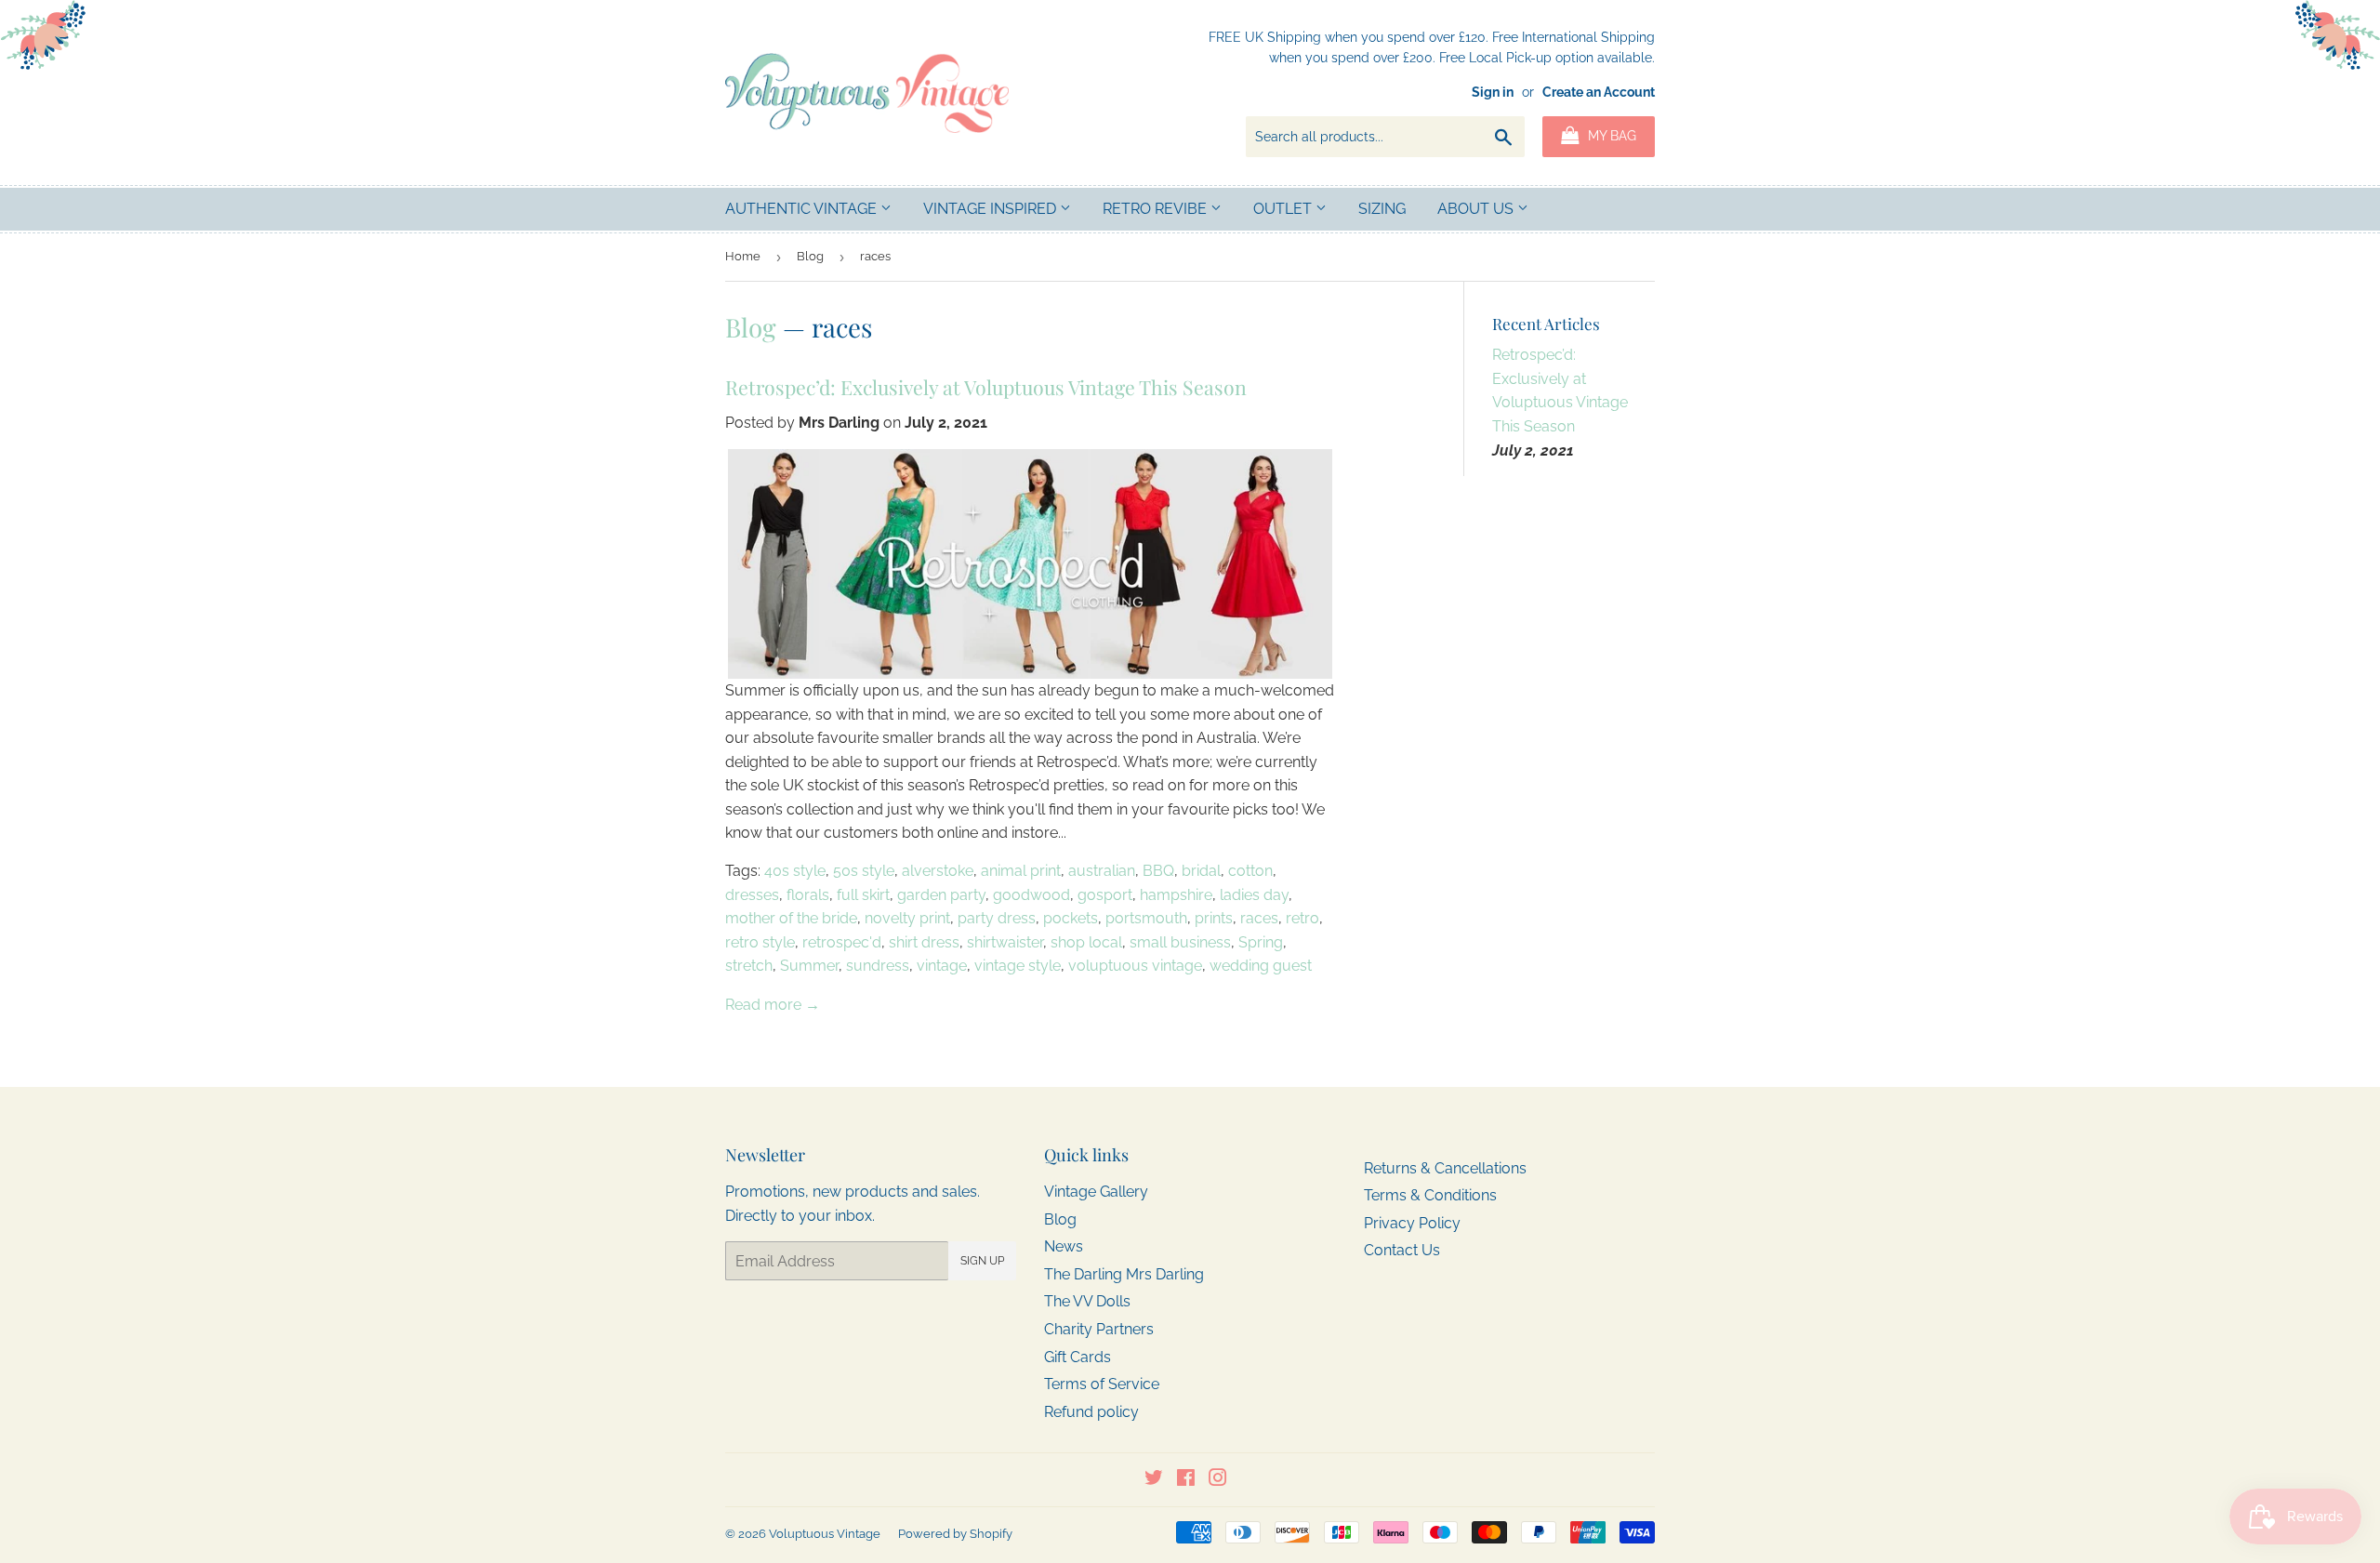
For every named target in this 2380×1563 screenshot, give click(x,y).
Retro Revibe (1157, 209)
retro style (760, 942)
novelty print (907, 918)
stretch (749, 966)
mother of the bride (791, 918)
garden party (941, 895)
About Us (1477, 209)
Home (743, 256)
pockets (1071, 918)
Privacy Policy (1412, 1223)
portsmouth (1146, 918)
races (1259, 918)
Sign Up (982, 1261)
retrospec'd (842, 942)
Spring (1261, 942)
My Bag (1610, 136)
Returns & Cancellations (1445, 1168)
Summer (809, 966)
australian (1102, 871)
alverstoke (938, 871)
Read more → (773, 1005)
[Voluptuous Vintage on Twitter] (1154, 1480)
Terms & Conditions (1430, 1195)
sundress (878, 966)
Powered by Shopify (955, 1534)
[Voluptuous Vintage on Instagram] (1218, 1480)
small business (1180, 942)
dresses (752, 895)
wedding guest (1261, 966)
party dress (997, 918)
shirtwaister (1005, 942)
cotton (1250, 871)
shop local (1086, 942)
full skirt (863, 895)
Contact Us (1402, 1250)
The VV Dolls (1087, 1301)
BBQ (1158, 871)
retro (1302, 918)
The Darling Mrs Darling (1124, 1274)
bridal (1201, 871)
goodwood (1031, 895)
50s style (864, 871)
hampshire (1176, 895)
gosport (1105, 895)
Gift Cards (1078, 1357)
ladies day (1254, 895)
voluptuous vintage (1135, 966)
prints (1214, 918)
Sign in (1493, 92)
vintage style (1018, 966)
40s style (795, 871)
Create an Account (1599, 92)
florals (808, 895)
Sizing (1382, 209)
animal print (1021, 871)
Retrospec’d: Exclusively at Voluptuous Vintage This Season (986, 387)
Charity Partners (1099, 1329)
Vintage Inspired (992, 209)
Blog (810, 256)
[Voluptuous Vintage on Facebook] (1186, 1480)
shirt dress (924, 942)
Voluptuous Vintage (825, 1534)
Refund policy (1091, 1412)
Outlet (1284, 209)
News (1064, 1246)
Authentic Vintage (803, 209)
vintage (942, 966)
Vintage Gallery (1096, 1192)
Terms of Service (1102, 1384)
